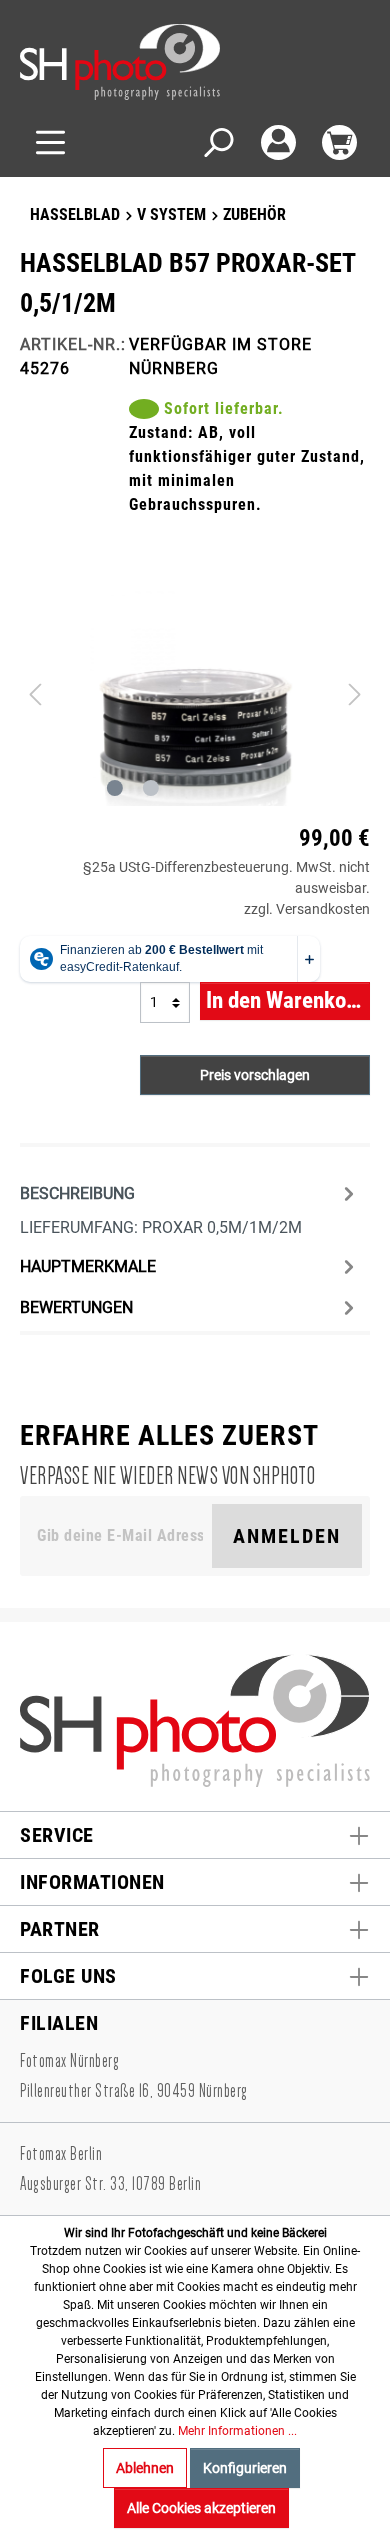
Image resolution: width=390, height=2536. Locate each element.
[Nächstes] (355, 693)
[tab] (190, 1208)
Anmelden (287, 1536)
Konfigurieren (245, 2468)
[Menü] (50, 142)
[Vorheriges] (35, 693)
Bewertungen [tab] (76, 1307)
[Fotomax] (145, 62)
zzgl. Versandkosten (307, 909)
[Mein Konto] (278, 142)
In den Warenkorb (285, 1000)
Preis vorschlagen (255, 1075)
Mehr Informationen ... (237, 2431)
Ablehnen (145, 2468)
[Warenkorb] (339, 142)
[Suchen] (217, 142)
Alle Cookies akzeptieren (201, 2508)
